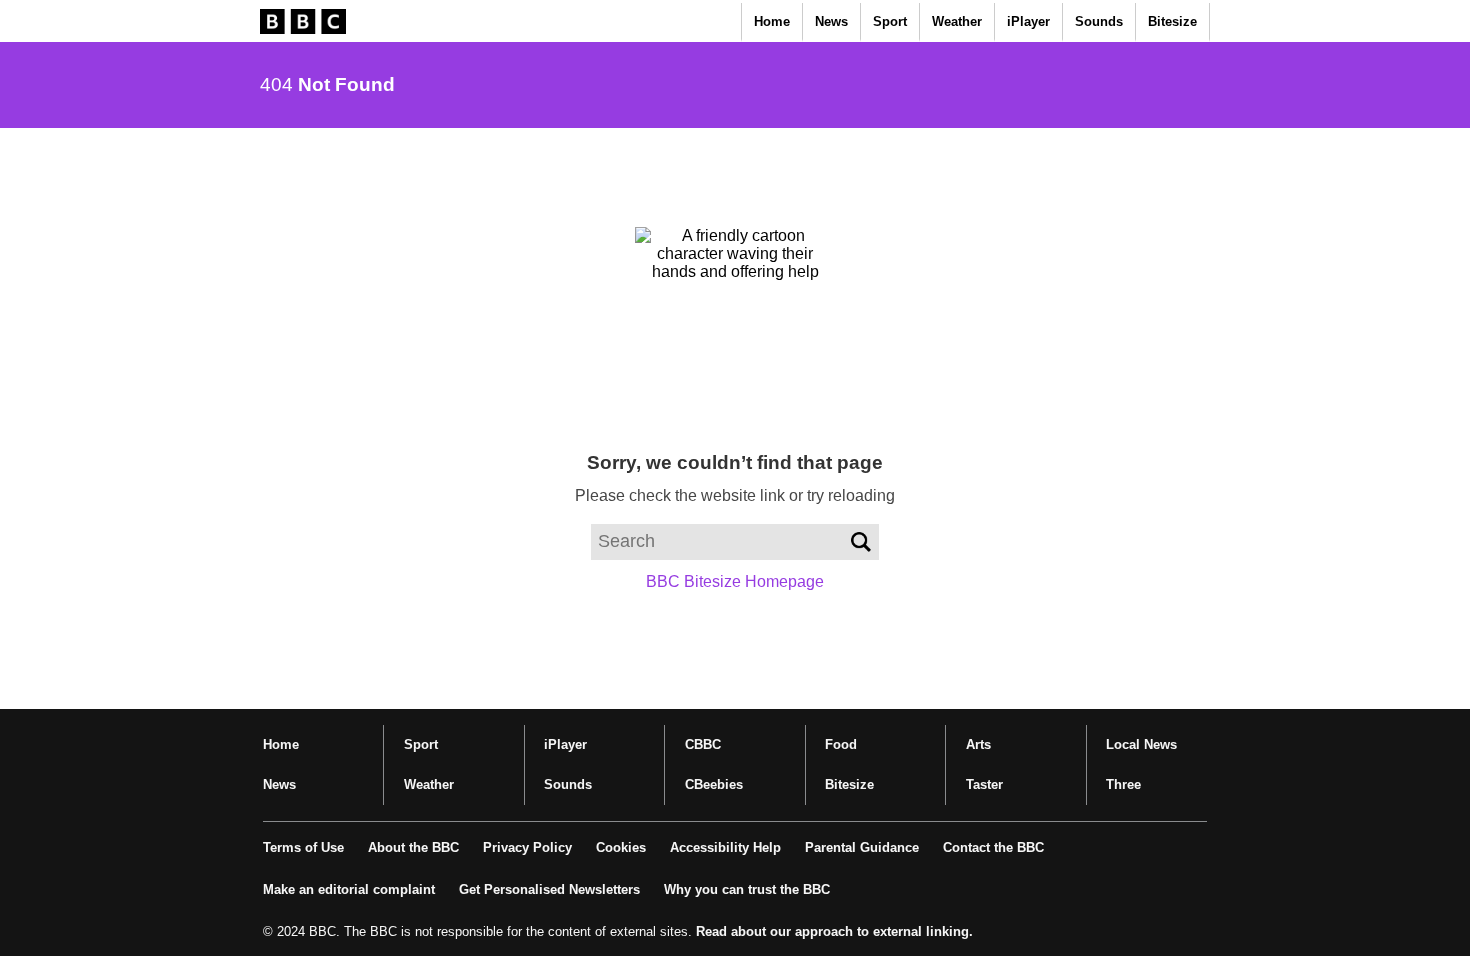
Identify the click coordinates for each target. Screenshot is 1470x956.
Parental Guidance (862, 847)
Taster (984, 784)
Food (841, 744)
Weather (957, 21)
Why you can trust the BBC (747, 889)
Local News (1141, 744)
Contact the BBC (993, 847)
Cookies (621, 847)
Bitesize (1172, 21)
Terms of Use (303, 847)
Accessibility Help (725, 847)
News (831, 21)
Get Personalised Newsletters (549, 889)
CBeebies (714, 784)
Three (1123, 784)
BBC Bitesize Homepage (735, 581)
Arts (978, 744)
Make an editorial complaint (349, 889)
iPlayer (1028, 21)
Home (772, 21)
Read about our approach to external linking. (834, 931)
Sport (890, 21)
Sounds (1099, 21)
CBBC (703, 744)
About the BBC (413, 847)
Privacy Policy (527, 847)
